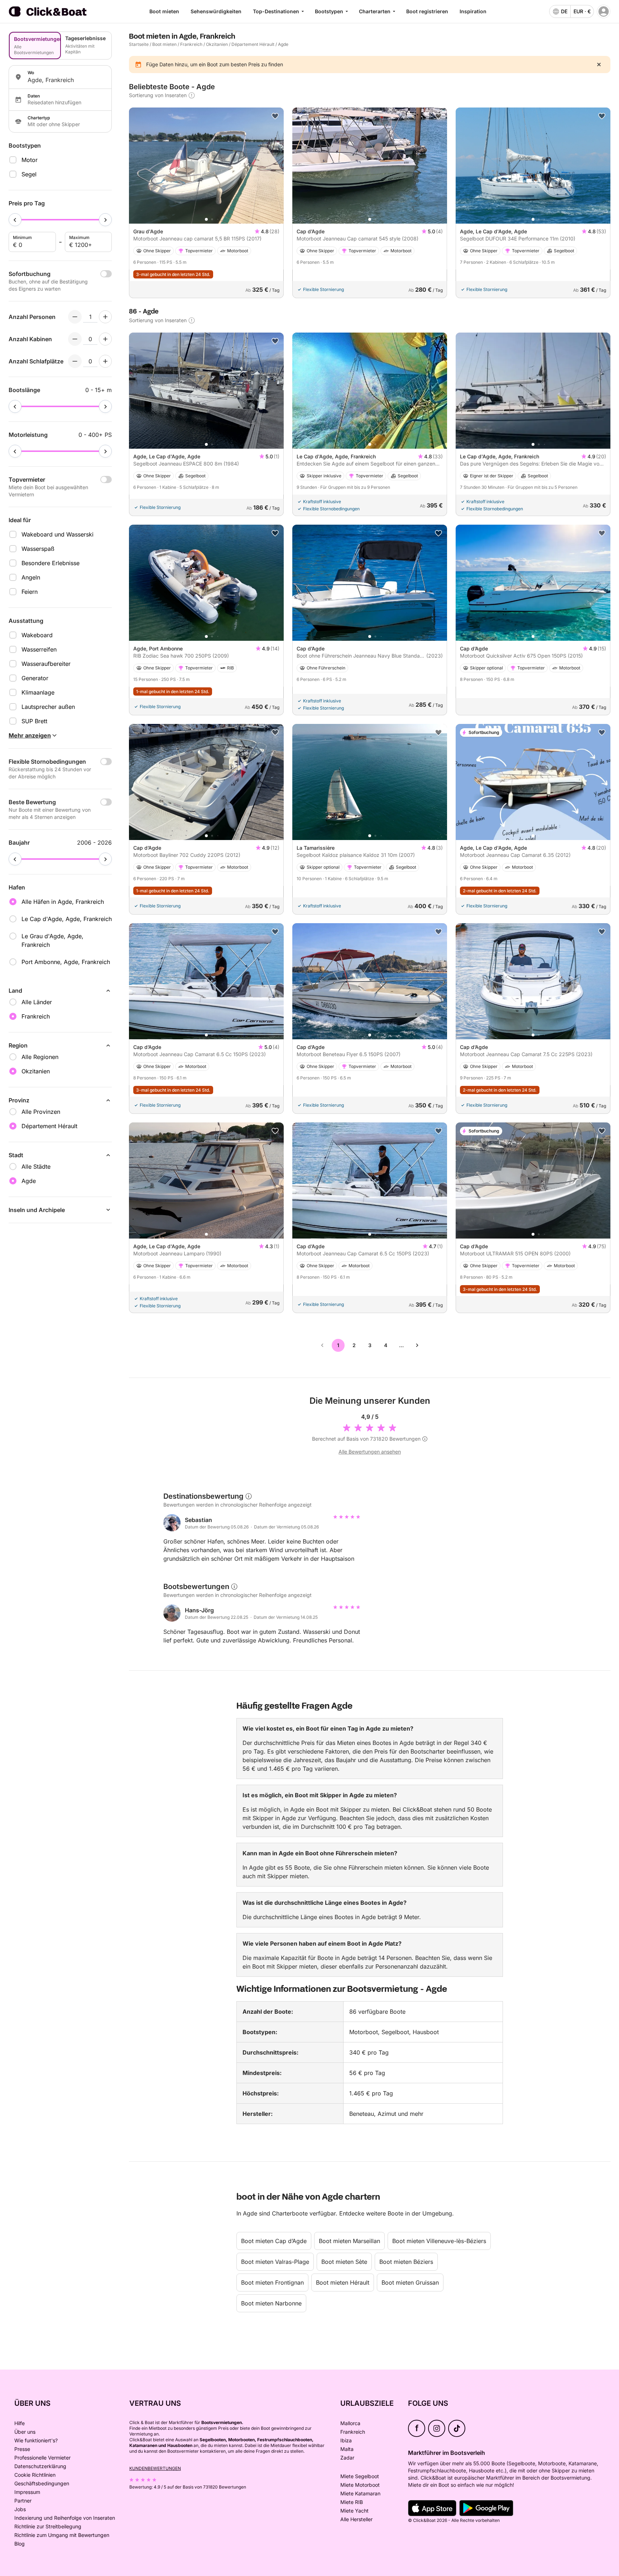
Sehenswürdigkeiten (216, 11)
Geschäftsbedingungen (42, 2483)
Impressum (27, 2492)
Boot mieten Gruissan (410, 2282)
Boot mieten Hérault (343, 2282)
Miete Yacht (354, 2511)
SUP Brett (34, 721)
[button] (206, 219)
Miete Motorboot (360, 2485)
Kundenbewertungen (155, 2468)
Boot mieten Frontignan (272, 2282)
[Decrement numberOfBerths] (75, 361)
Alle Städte (36, 1167)
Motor (30, 160)
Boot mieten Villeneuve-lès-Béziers (439, 2241)
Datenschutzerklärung (40, 2466)
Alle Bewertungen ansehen (370, 1452)
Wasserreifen (39, 649)
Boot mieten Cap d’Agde (274, 2241)
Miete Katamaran (360, 2493)
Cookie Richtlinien (35, 2475)
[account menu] (604, 11)
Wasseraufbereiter (46, 664)
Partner (23, 2501)
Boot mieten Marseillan (349, 2241)
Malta (347, 2449)
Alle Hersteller (356, 2519)
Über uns (25, 2432)
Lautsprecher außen (48, 707)
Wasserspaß (38, 549)
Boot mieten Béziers (406, 2262)
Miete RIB (352, 2502)
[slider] (15, 220)
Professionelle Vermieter (42, 2458)
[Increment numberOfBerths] (105, 361)
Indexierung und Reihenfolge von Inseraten (65, 2518)
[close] (599, 65)
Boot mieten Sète (344, 2262)
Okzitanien (217, 44)
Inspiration (473, 11)
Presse (22, 2449)
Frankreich (191, 44)
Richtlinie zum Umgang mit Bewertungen (62, 2535)
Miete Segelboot (360, 2476)
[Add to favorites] (275, 116)
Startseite (139, 44)
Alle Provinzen (41, 1112)
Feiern (30, 592)
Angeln (31, 577)
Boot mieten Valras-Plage (275, 2262)
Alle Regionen (40, 1057)
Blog (20, 2544)
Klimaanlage (38, 692)
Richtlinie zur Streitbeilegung (48, 2526)
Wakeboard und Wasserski (57, 534)
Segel (29, 174)
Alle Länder (37, 1002)
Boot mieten (164, 11)
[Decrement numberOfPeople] (75, 317)
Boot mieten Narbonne (271, 2303)
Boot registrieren (427, 11)
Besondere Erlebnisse (51, 563)
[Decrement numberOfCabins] (75, 339)
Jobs (20, 2509)
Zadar (347, 2458)
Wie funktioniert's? (36, 2440)
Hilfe (20, 2423)
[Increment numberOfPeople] (105, 317)
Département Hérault (253, 44)
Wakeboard (37, 635)
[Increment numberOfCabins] (105, 339)
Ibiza (346, 2440)
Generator (35, 678)
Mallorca (350, 2423)
